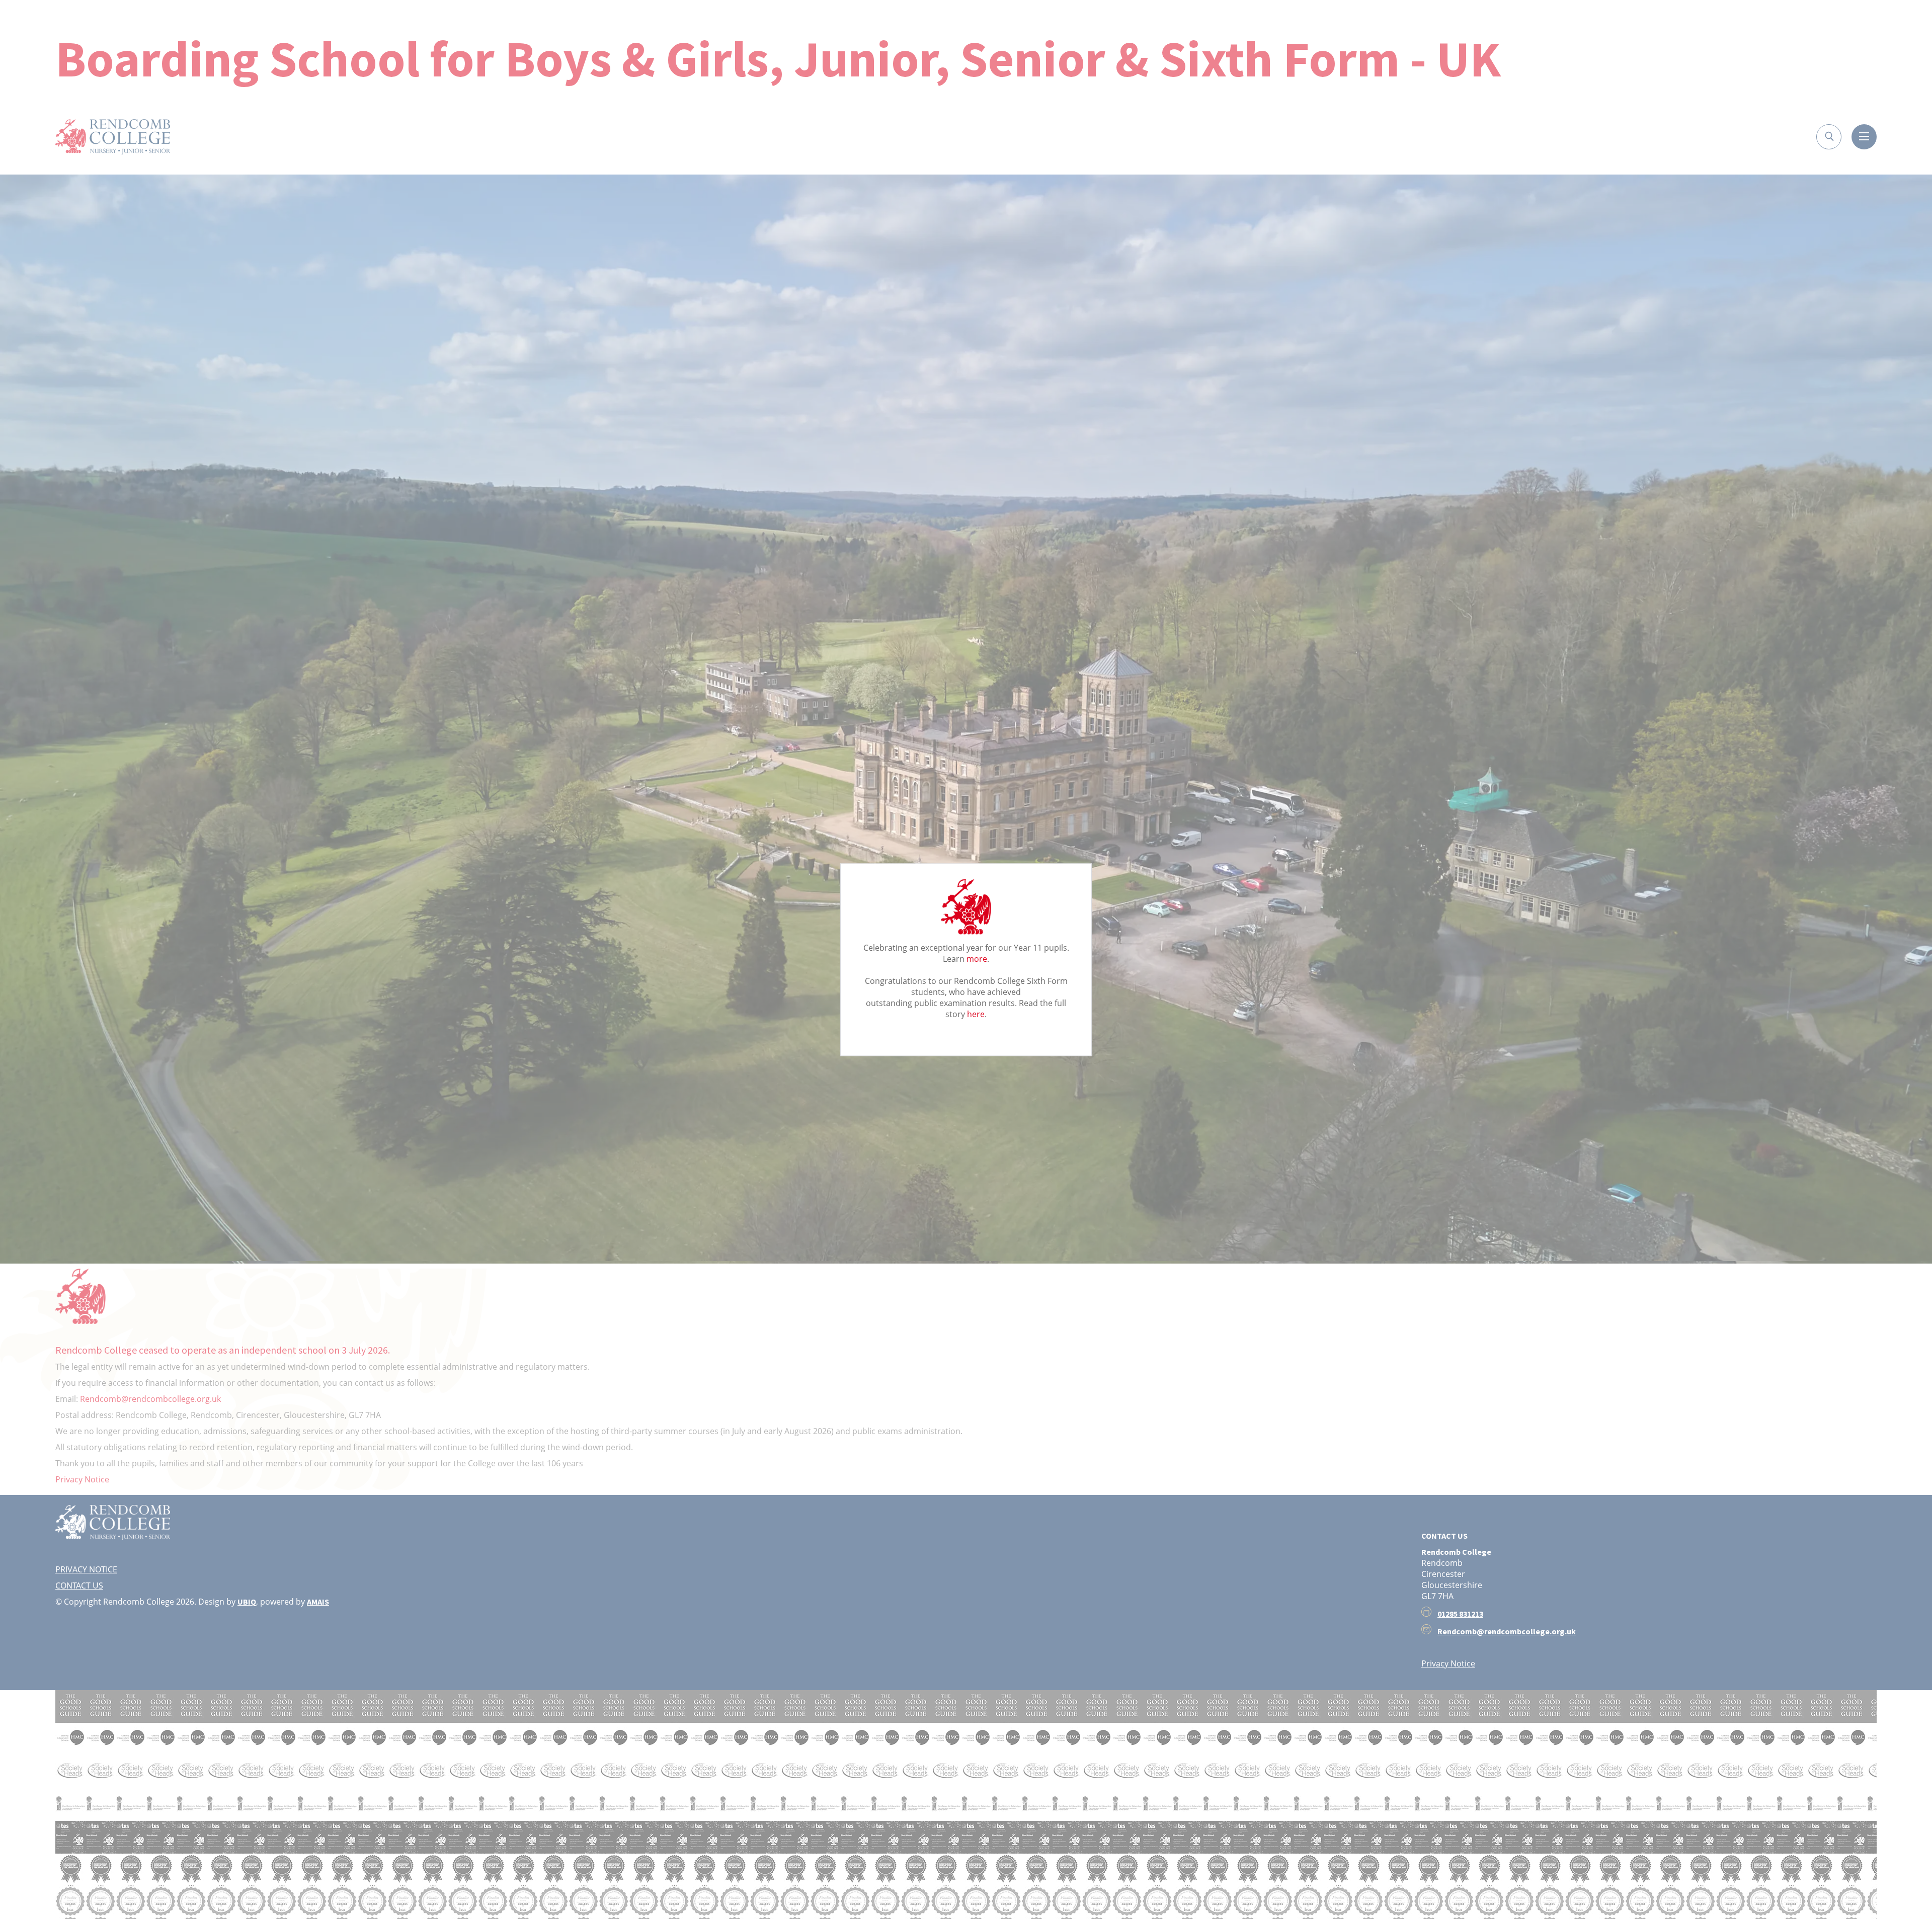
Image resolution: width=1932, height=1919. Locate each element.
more (977, 958)
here (976, 1014)
